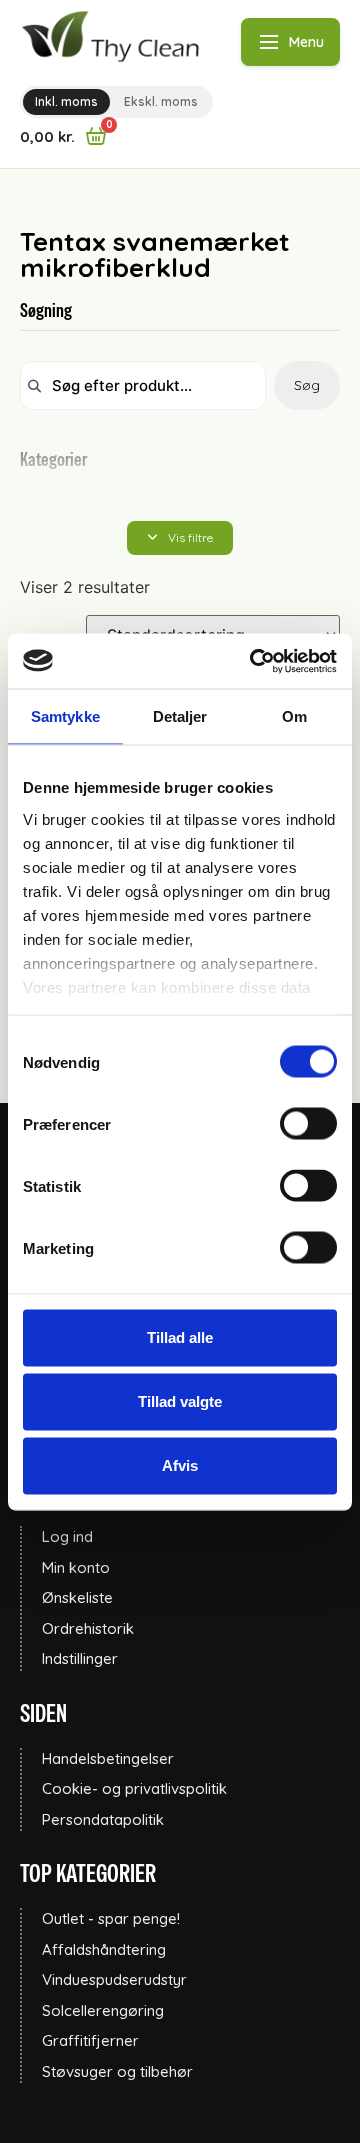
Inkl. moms (66, 101)
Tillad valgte (180, 1401)
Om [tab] (294, 716)
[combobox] (143, 385)
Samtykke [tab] (65, 716)
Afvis (180, 1465)
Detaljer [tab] (180, 716)
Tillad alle (180, 1337)
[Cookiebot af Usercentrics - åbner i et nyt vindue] (254, 661)
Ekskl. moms (161, 101)
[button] (180, 538)
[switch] (308, 1124)
